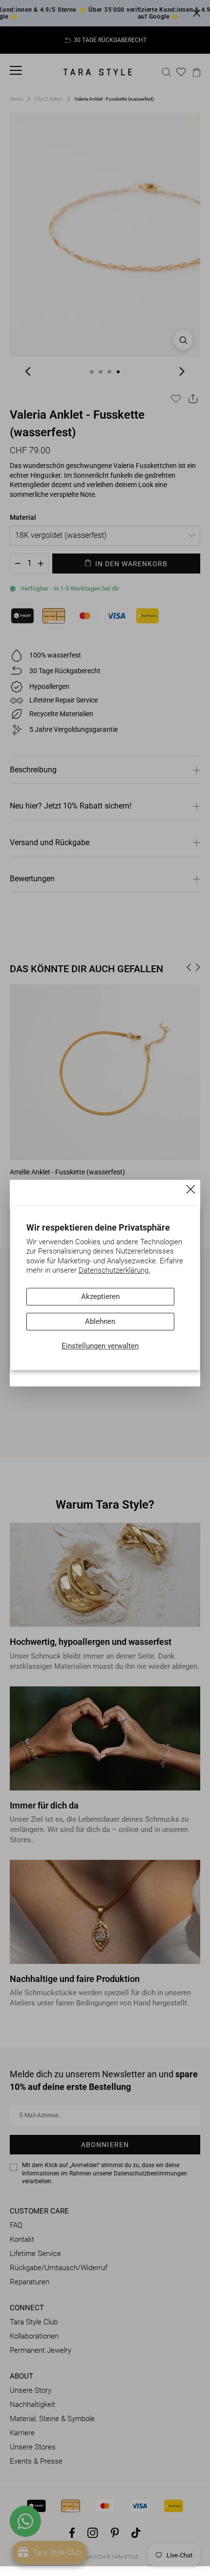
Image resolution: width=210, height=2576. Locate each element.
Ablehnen (100, 1321)
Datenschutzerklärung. (115, 1271)
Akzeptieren (100, 1297)
